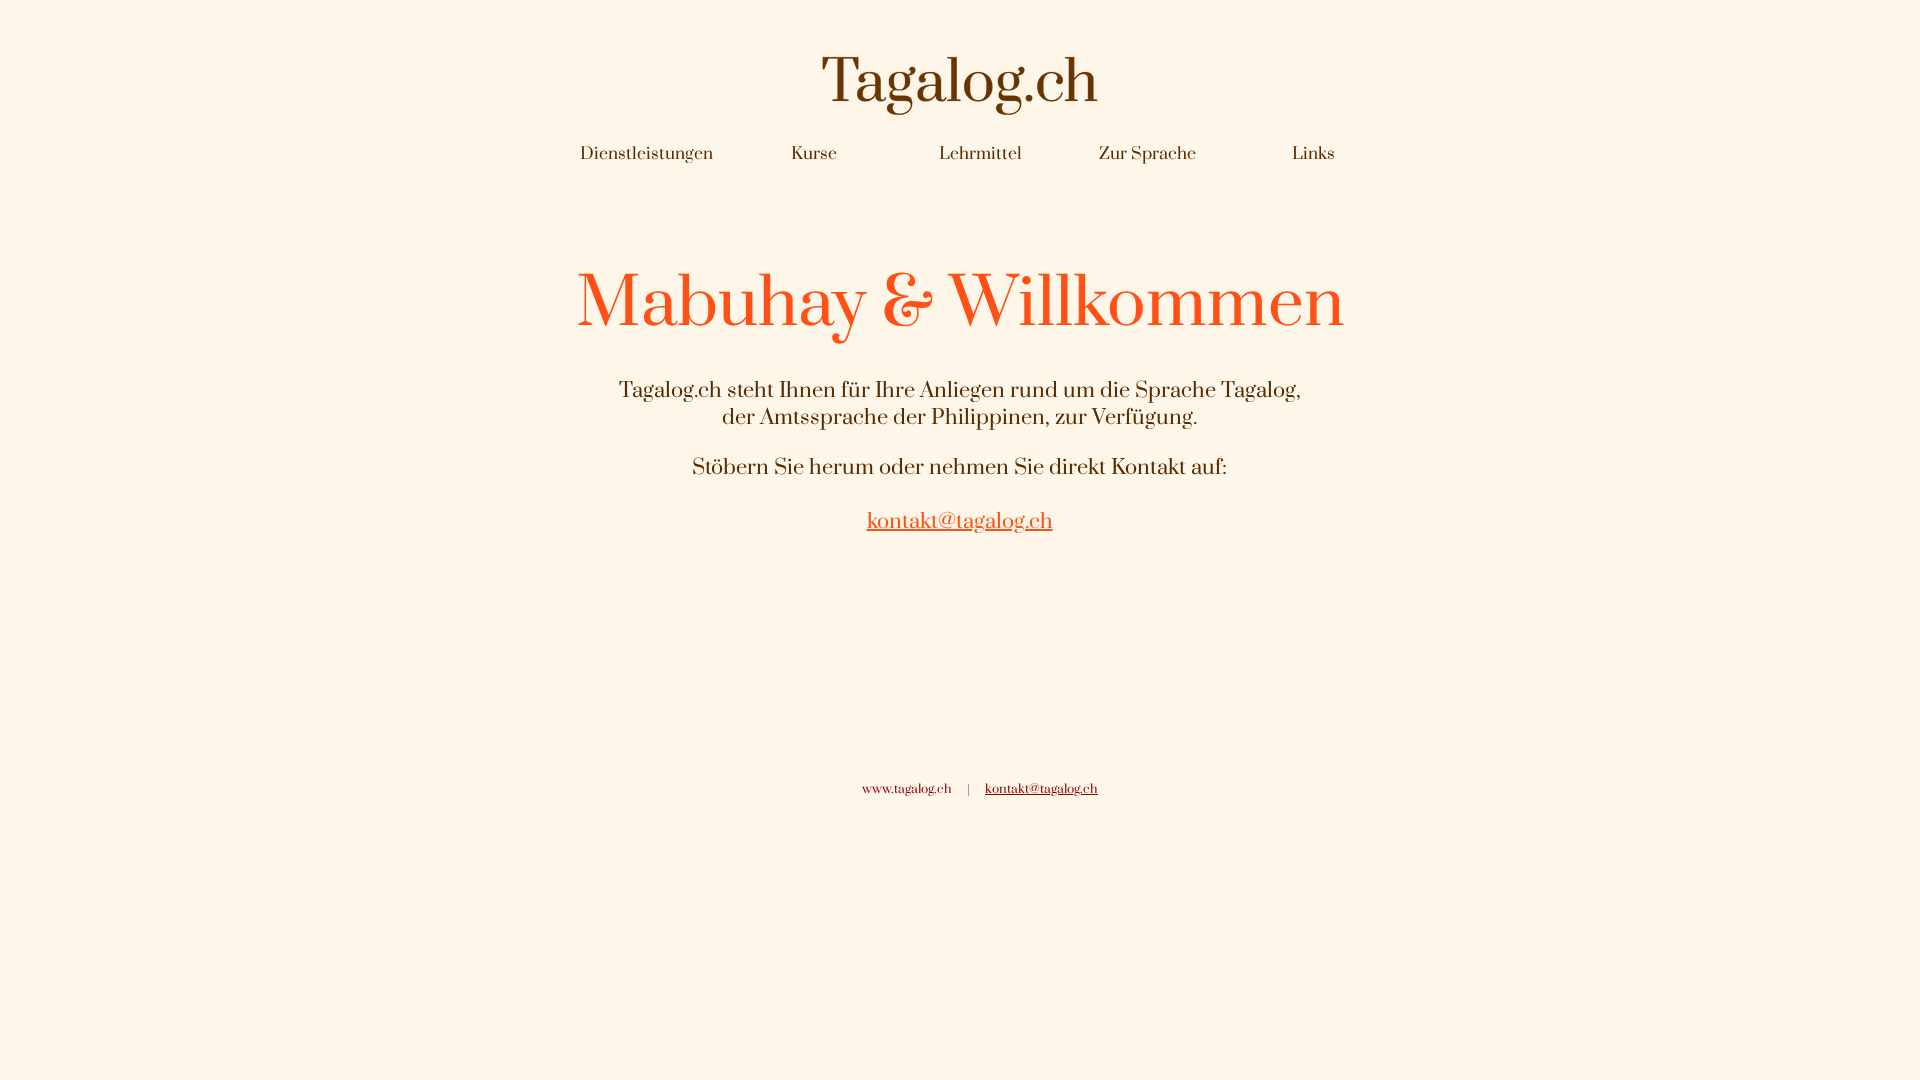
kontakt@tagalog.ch (1041, 789)
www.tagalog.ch (907, 789)
